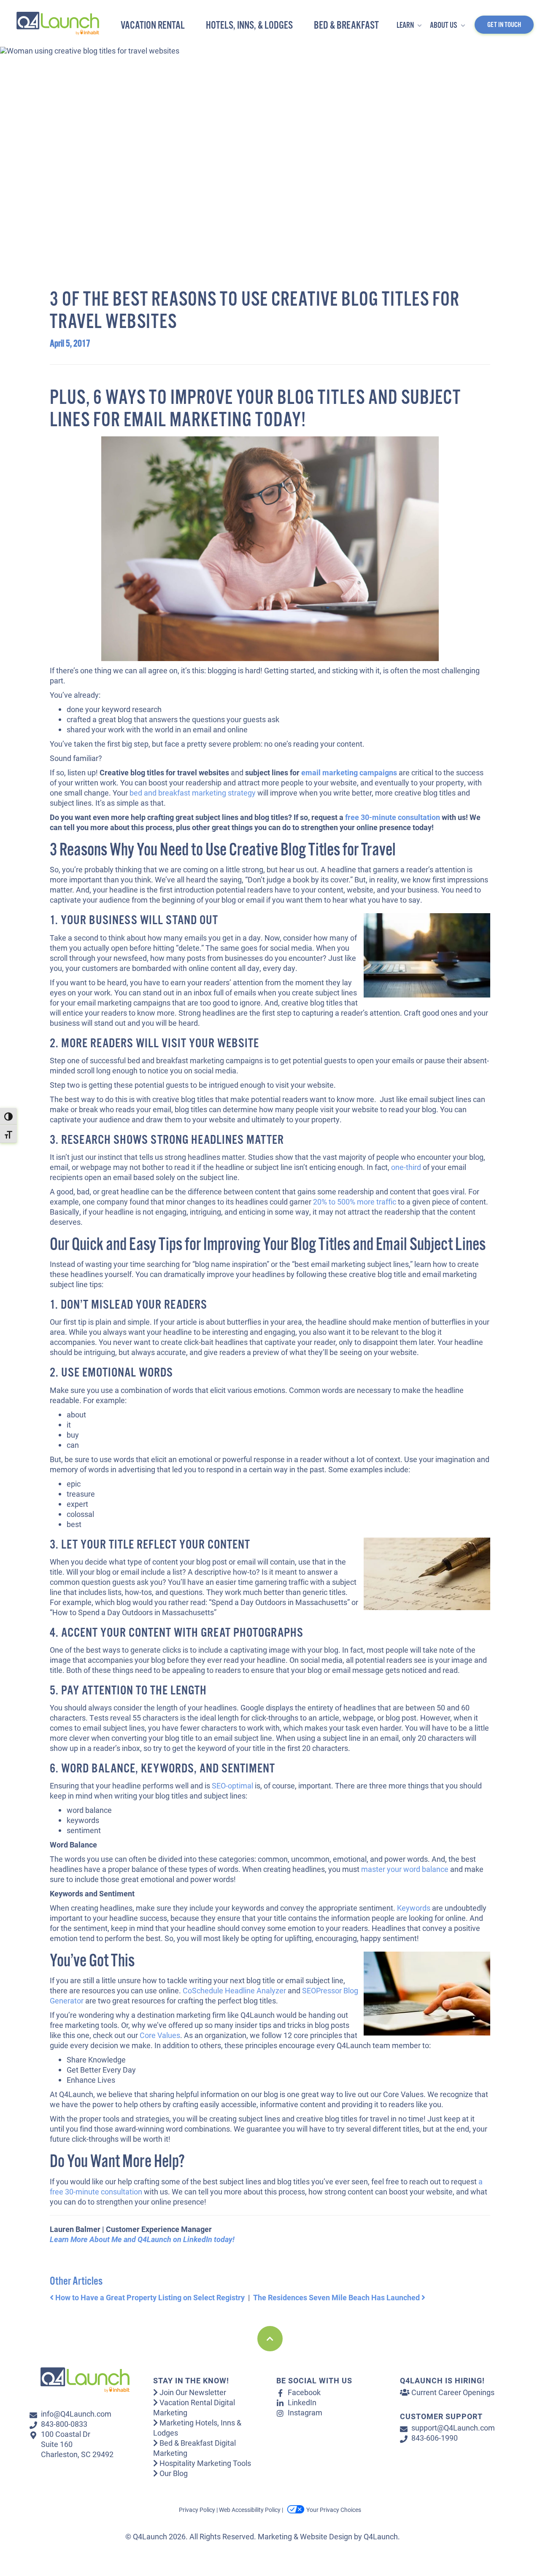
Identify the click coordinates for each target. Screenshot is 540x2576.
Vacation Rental (153, 26)
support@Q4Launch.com (453, 2428)
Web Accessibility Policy (250, 2510)
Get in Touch (504, 25)
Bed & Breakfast (346, 26)
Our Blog (173, 2473)
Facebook (304, 2392)
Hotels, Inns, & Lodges (249, 26)
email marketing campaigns (349, 772)
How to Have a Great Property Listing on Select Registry (149, 2297)
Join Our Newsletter (192, 2392)
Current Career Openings (452, 2392)
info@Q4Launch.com (76, 2414)
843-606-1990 (435, 2438)
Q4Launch (381, 2536)
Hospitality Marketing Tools (204, 2463)
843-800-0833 (64, 2424)
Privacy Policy (197, 2510)
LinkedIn (302, 2402)
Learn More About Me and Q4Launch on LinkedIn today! (142, 2239)
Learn (406, 26)
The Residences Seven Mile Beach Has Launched (337, 2297)
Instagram (305, 2412)
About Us (444, 26)
